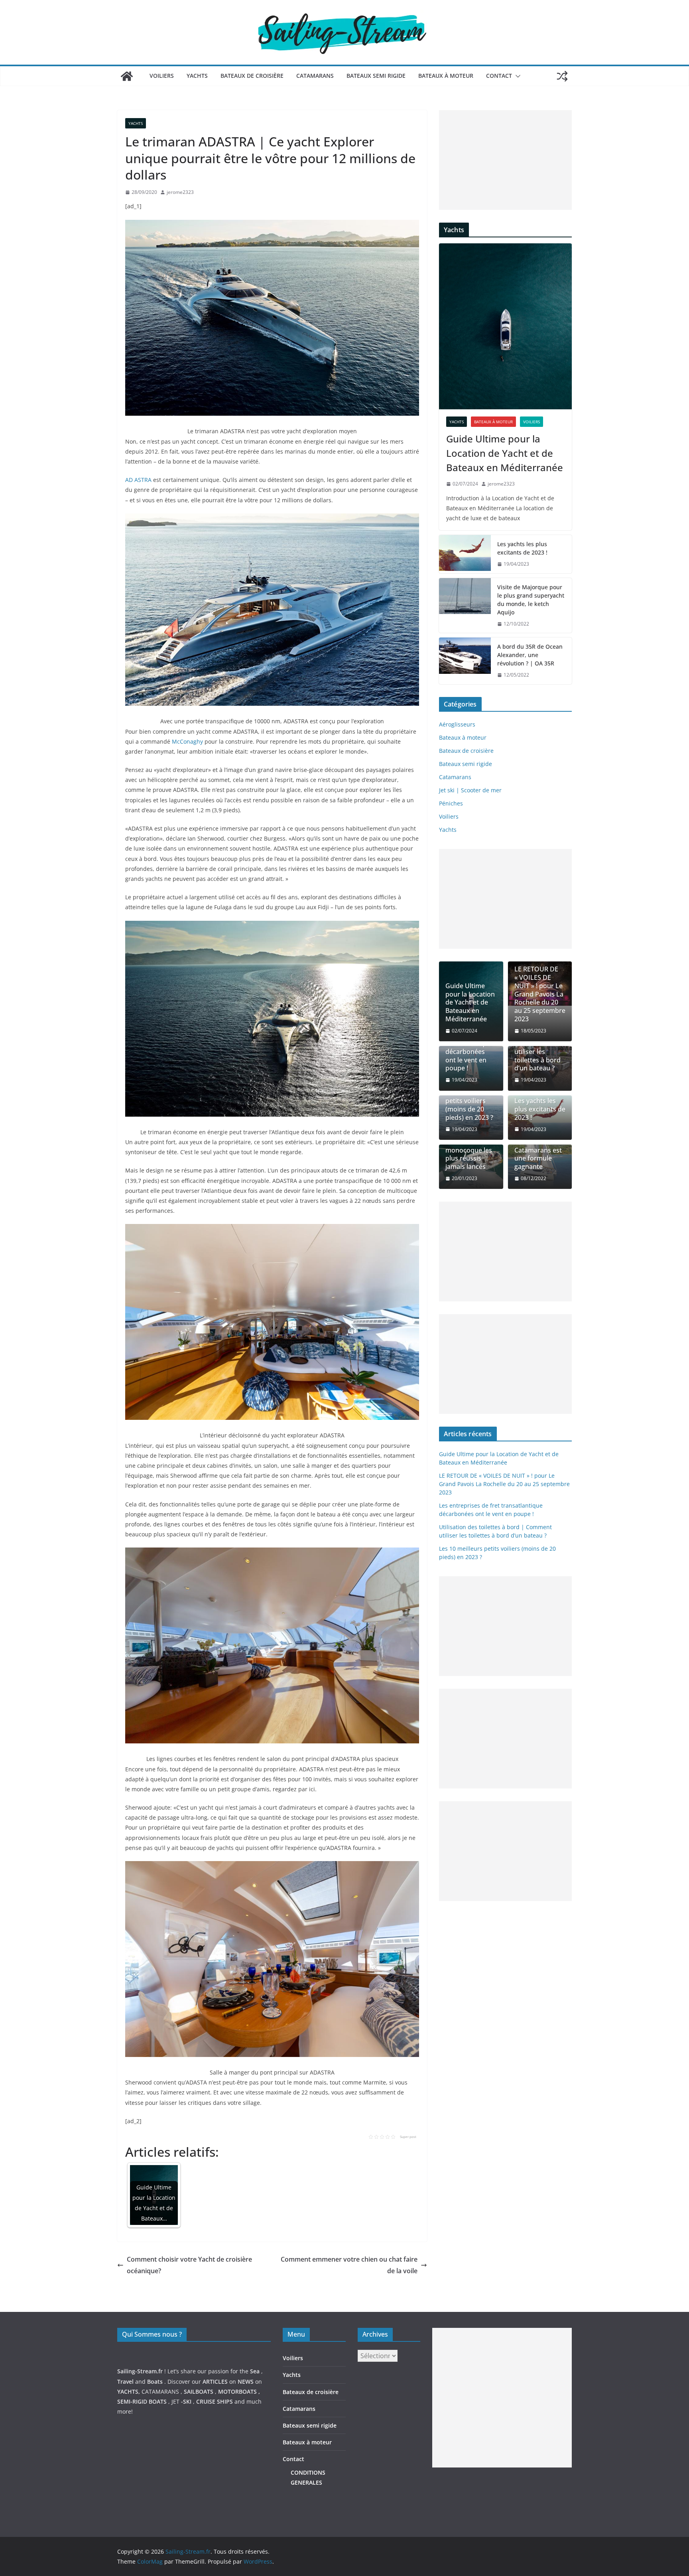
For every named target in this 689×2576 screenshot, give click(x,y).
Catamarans (315, 76)
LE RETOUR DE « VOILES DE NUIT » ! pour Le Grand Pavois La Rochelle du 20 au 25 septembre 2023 (540, 994)
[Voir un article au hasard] (562, 76)
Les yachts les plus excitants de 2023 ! (522, 548)
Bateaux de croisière (252, 76)
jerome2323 (180, 192)
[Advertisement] (505, 160)
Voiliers (162, 76)
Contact (499, 76)
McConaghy (187, 741)
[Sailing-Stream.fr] (127, 76)
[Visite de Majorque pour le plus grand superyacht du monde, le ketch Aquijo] (465, 606)
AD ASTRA (138, 480)
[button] (516, 76)
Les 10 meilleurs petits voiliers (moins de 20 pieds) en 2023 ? (470, 1105)
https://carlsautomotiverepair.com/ (479, 2476)
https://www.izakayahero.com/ (473, 2486)
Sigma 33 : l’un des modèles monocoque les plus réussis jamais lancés (469, 1150)
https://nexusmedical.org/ (156, 2306)
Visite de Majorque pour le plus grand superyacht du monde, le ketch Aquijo (531, 600)
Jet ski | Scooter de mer (470, 790)
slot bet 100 (448, 2506)
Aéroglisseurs (457, 724)
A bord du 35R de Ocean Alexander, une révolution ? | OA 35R (530, 655)
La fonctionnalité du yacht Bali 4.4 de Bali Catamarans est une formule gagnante (540, 1146)
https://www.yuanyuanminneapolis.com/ (486, 2516)
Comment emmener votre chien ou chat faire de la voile (349, 2265)
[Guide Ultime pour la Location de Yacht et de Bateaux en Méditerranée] (505, 326)
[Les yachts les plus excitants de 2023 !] (465, 554)
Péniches (451, 803)
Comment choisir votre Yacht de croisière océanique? (189, 2265)
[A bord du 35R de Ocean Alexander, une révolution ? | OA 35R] (465, 661)
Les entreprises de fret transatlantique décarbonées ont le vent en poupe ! (469, 1047)
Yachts (197, 76)
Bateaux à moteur (446, 76)
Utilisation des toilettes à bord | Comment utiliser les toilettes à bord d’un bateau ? (537, 1047)
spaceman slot (452, 2496)
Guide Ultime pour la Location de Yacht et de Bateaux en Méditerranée (505, 453)
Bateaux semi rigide (376, 76)
